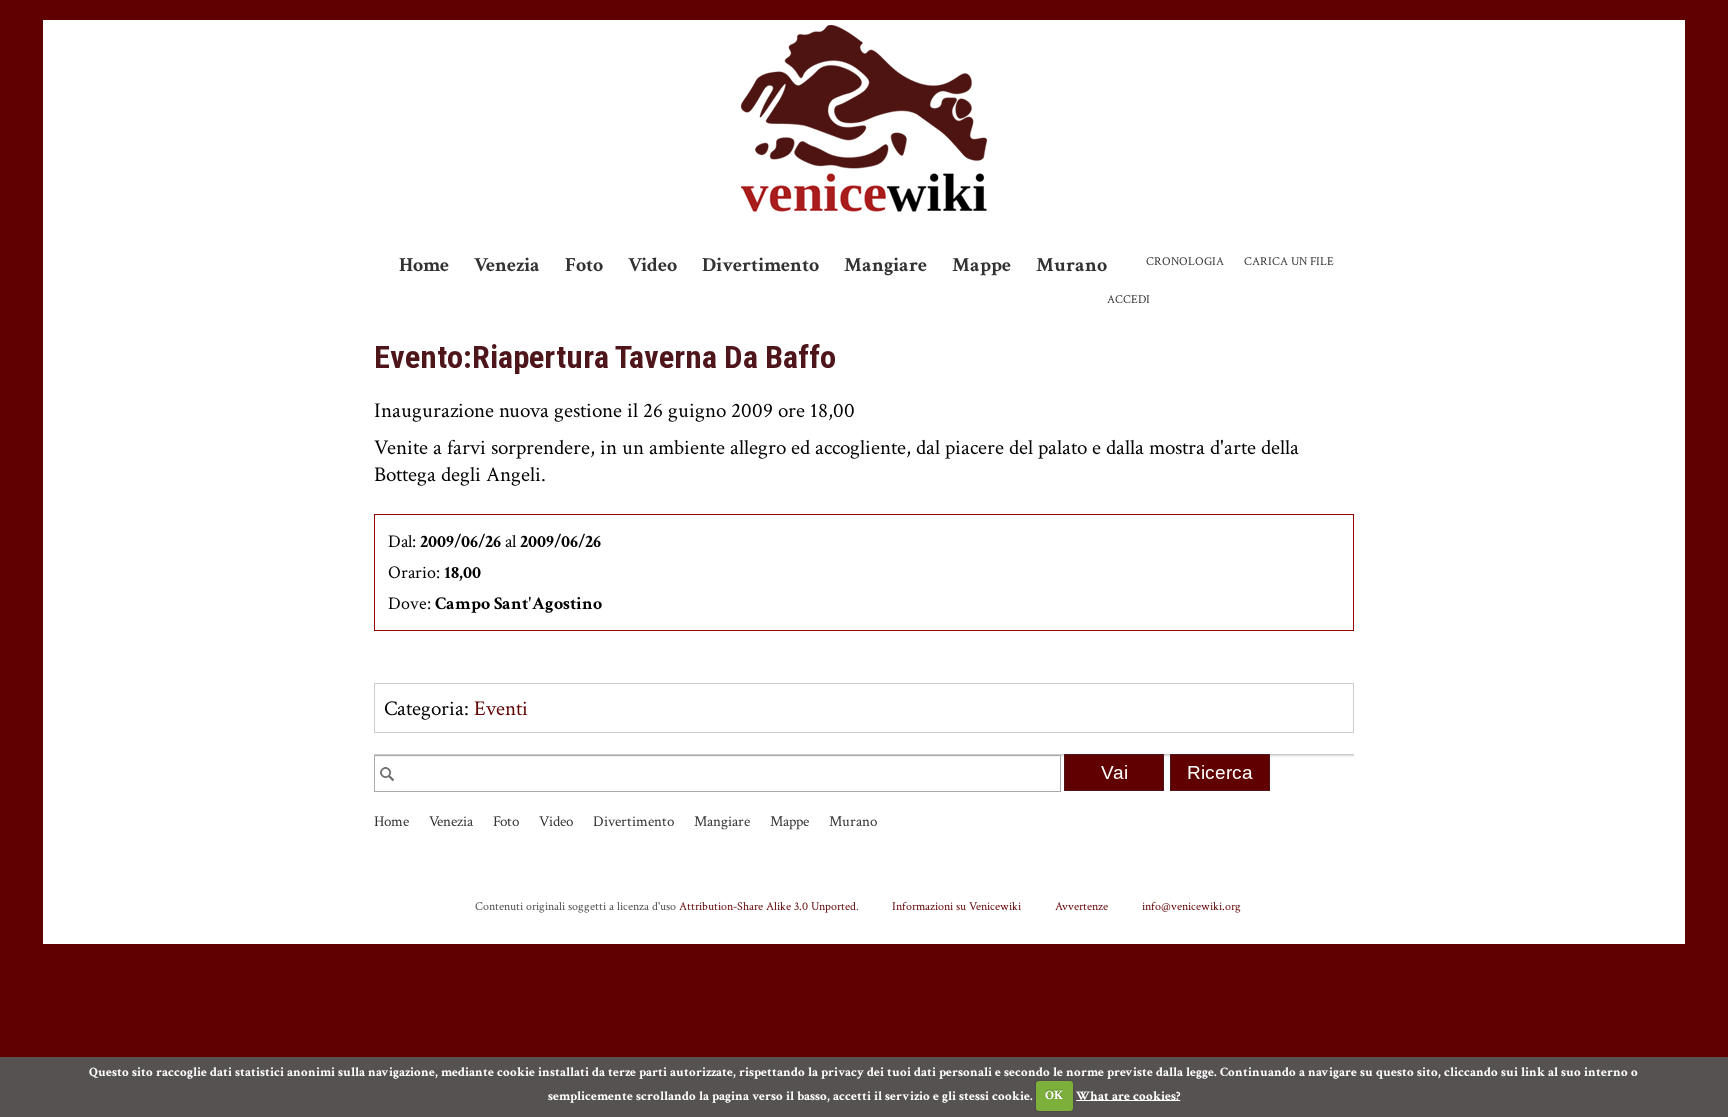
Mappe (981, 265)
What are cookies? (1128, 1095)
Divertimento (760, 265)
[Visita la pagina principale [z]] (864, 118)
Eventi (501, 708)
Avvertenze (1081, 906)
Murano (1071, 265)
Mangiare (885, 265)
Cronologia (1185, 261)
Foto (584, 265)
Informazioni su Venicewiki (956, 906)
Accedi (1128, 299)
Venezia (507, 265)
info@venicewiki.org (1191, 906)
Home (424, 265)
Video (652, 265)
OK (1054, 1095)
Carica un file (1289, 261)
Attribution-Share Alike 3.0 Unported (767, 906)
